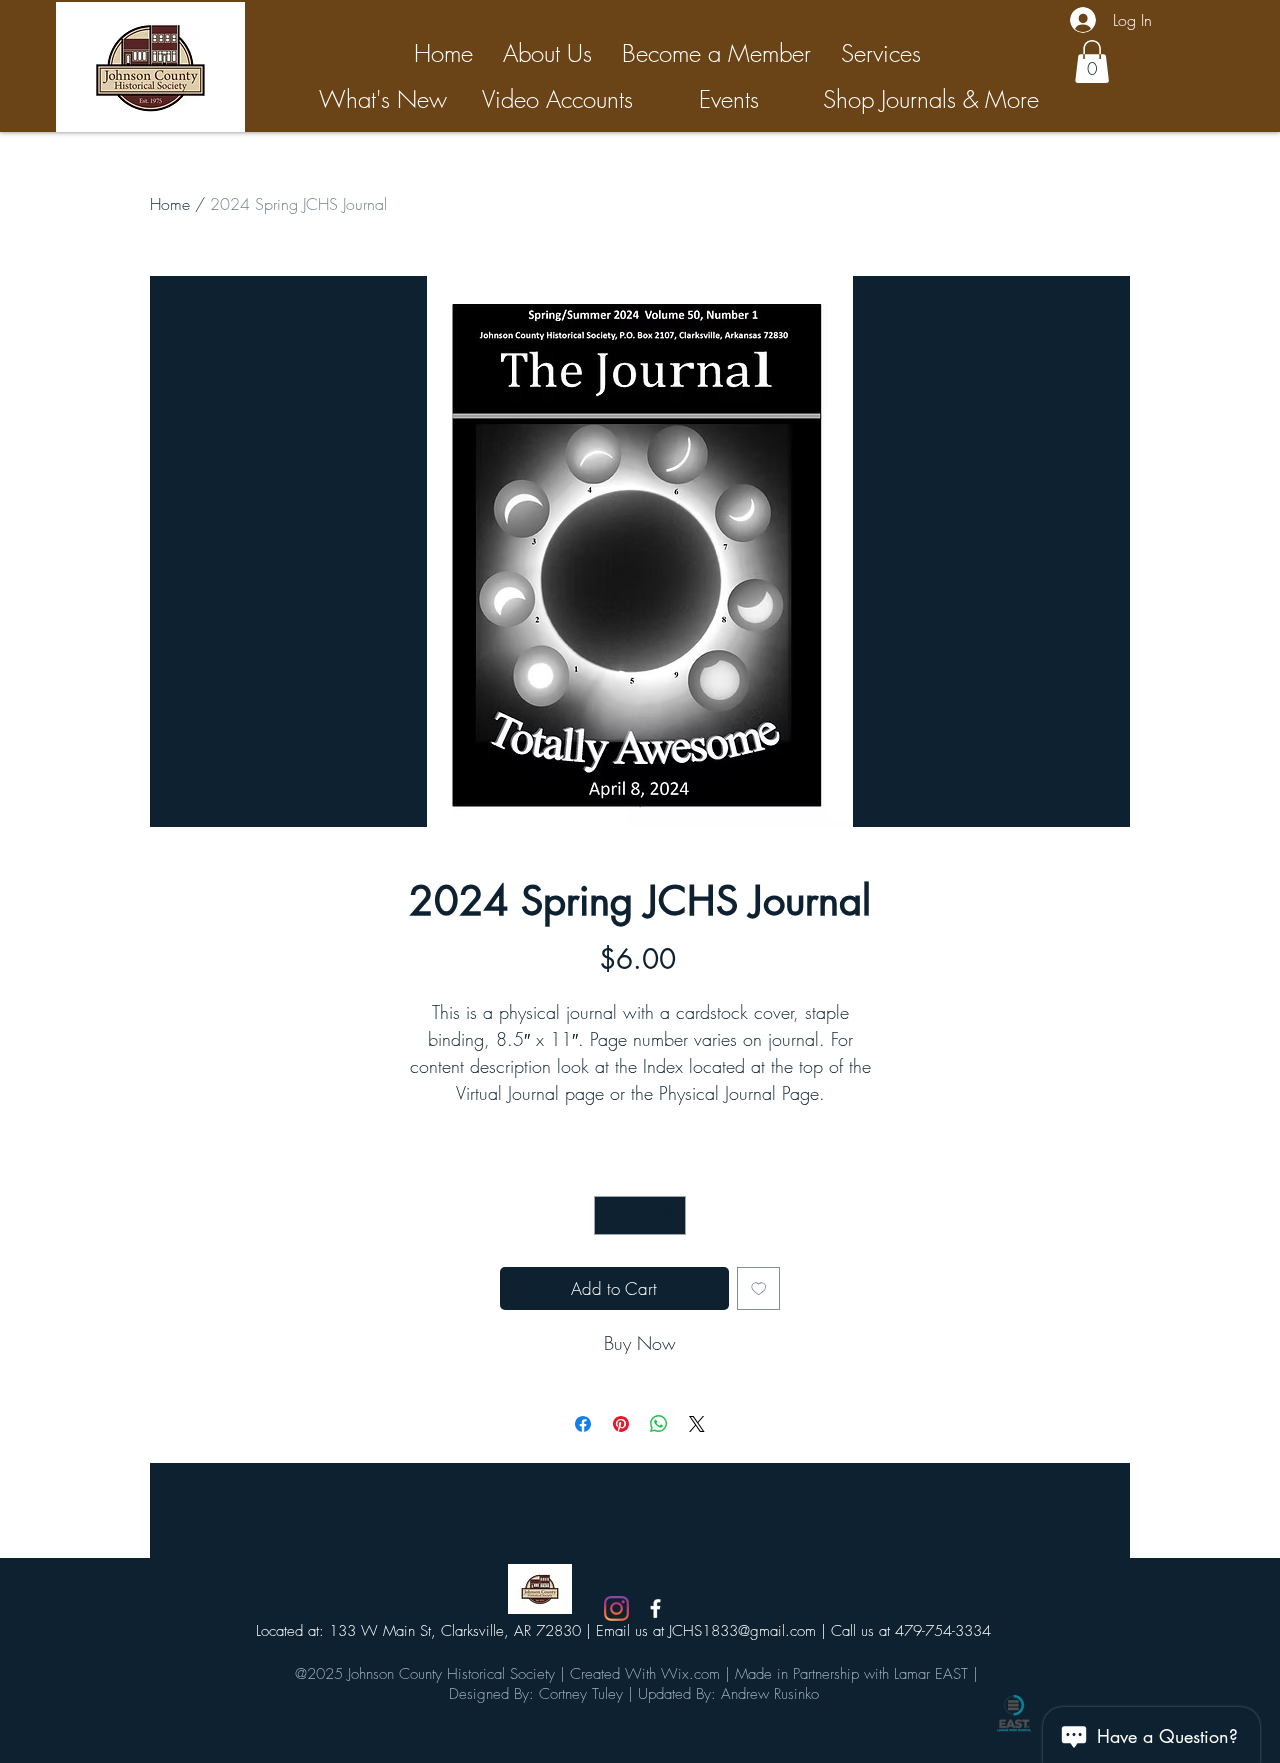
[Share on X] (697, 1424)
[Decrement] (610, 1215)
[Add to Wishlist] (759, 1289)
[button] (1092, 61)
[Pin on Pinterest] (621, 1424)
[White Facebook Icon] (655, 1608)
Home (170, 204)
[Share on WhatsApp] (659, 1424)
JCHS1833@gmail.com (742, 1631)
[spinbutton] (640, 1215)
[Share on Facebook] (583, 1424)
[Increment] (670, 1215)
